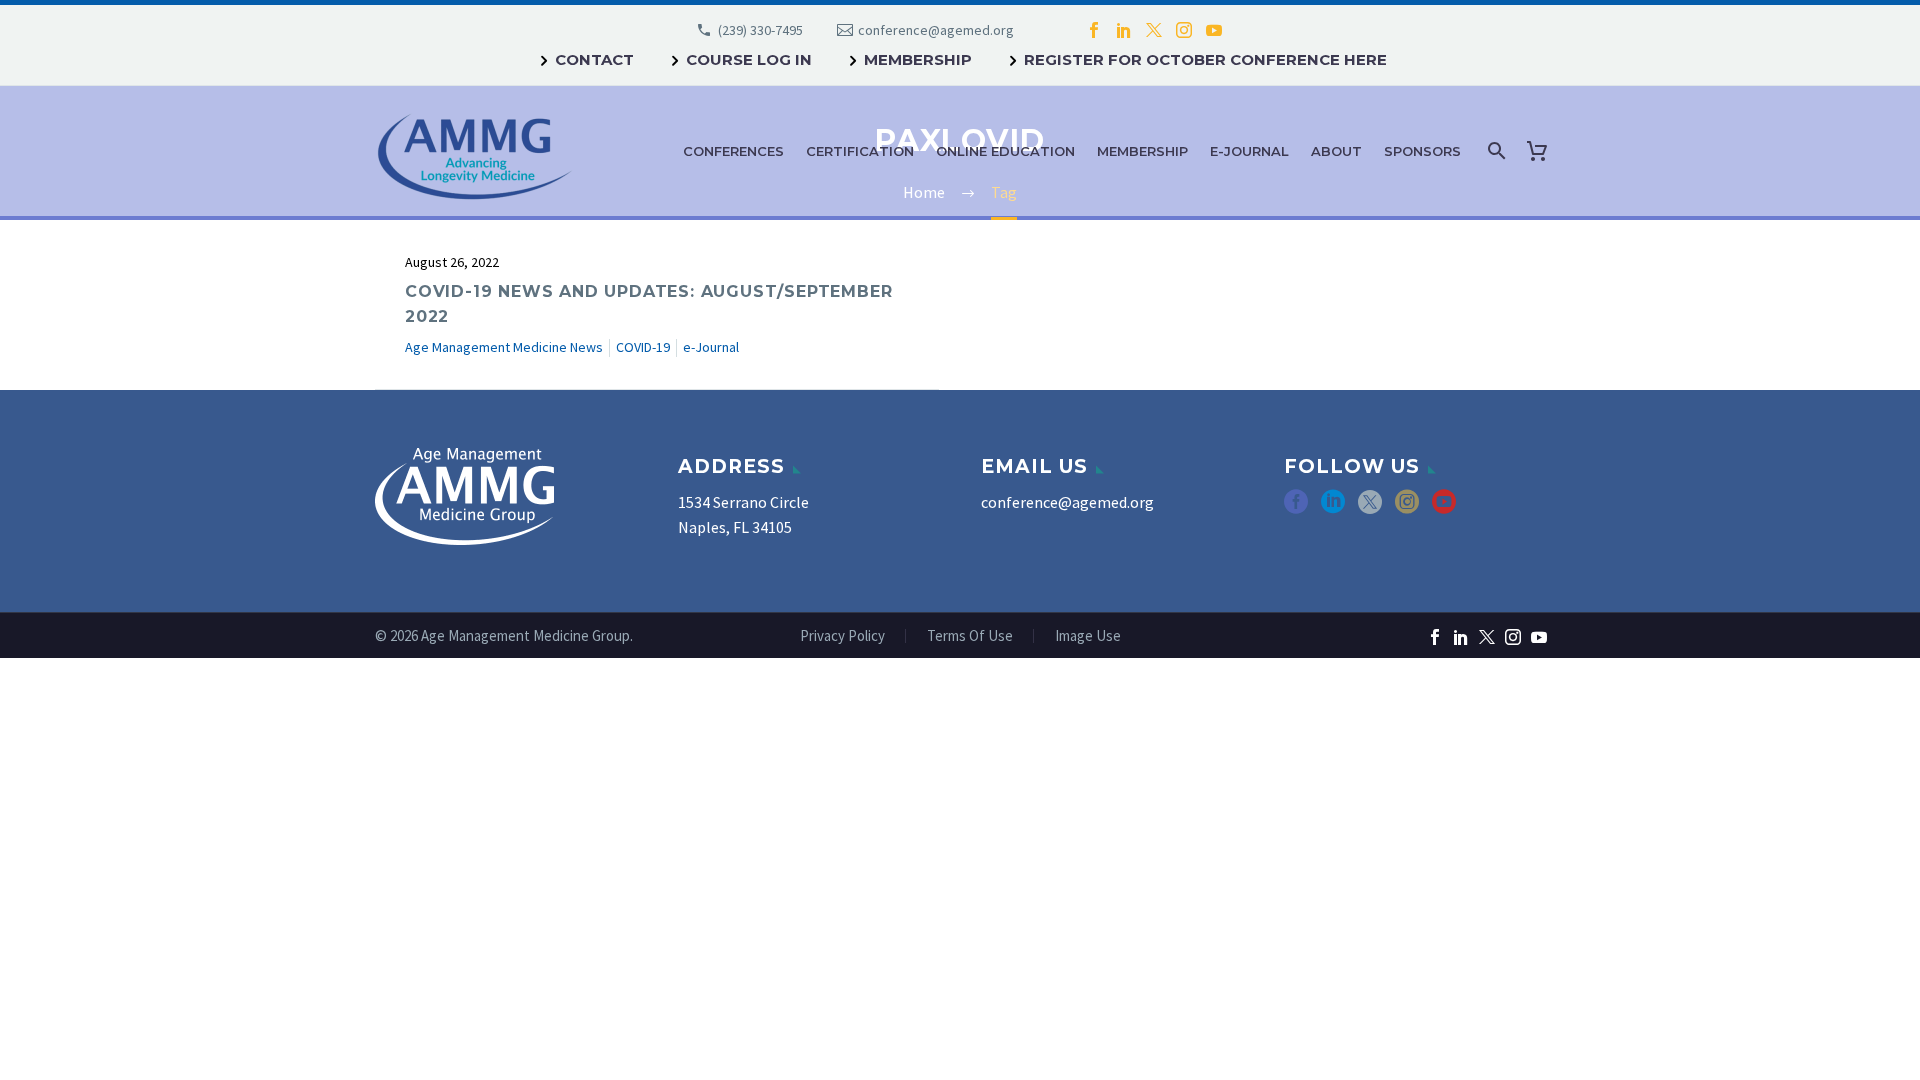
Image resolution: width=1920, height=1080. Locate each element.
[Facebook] (1094, 30)
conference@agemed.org (936, 30)
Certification (860, 151)
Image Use (1088, 636)
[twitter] (1370, 508)
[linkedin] (1333, 508)
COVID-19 (643, 347)
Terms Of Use (970, 636)
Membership (918, 59)
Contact (594, 59)
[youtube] (1444, 508)
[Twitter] (1154, 30)
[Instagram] (1184, 30)
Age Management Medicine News (504, 347)
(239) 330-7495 (760, 30)
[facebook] (1296, 508)
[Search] (1494, 151)
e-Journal (1249, 151)
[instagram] (1407, 508)
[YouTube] (1214, 30)
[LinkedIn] (1124, 30)
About (1336, 151)
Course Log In (749, 59)
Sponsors (1422, 151)
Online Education (1005, 151)
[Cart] (1541, 151)
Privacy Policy (842, 636)
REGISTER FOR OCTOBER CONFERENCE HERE (1205, 59)
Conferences (733, 151)
